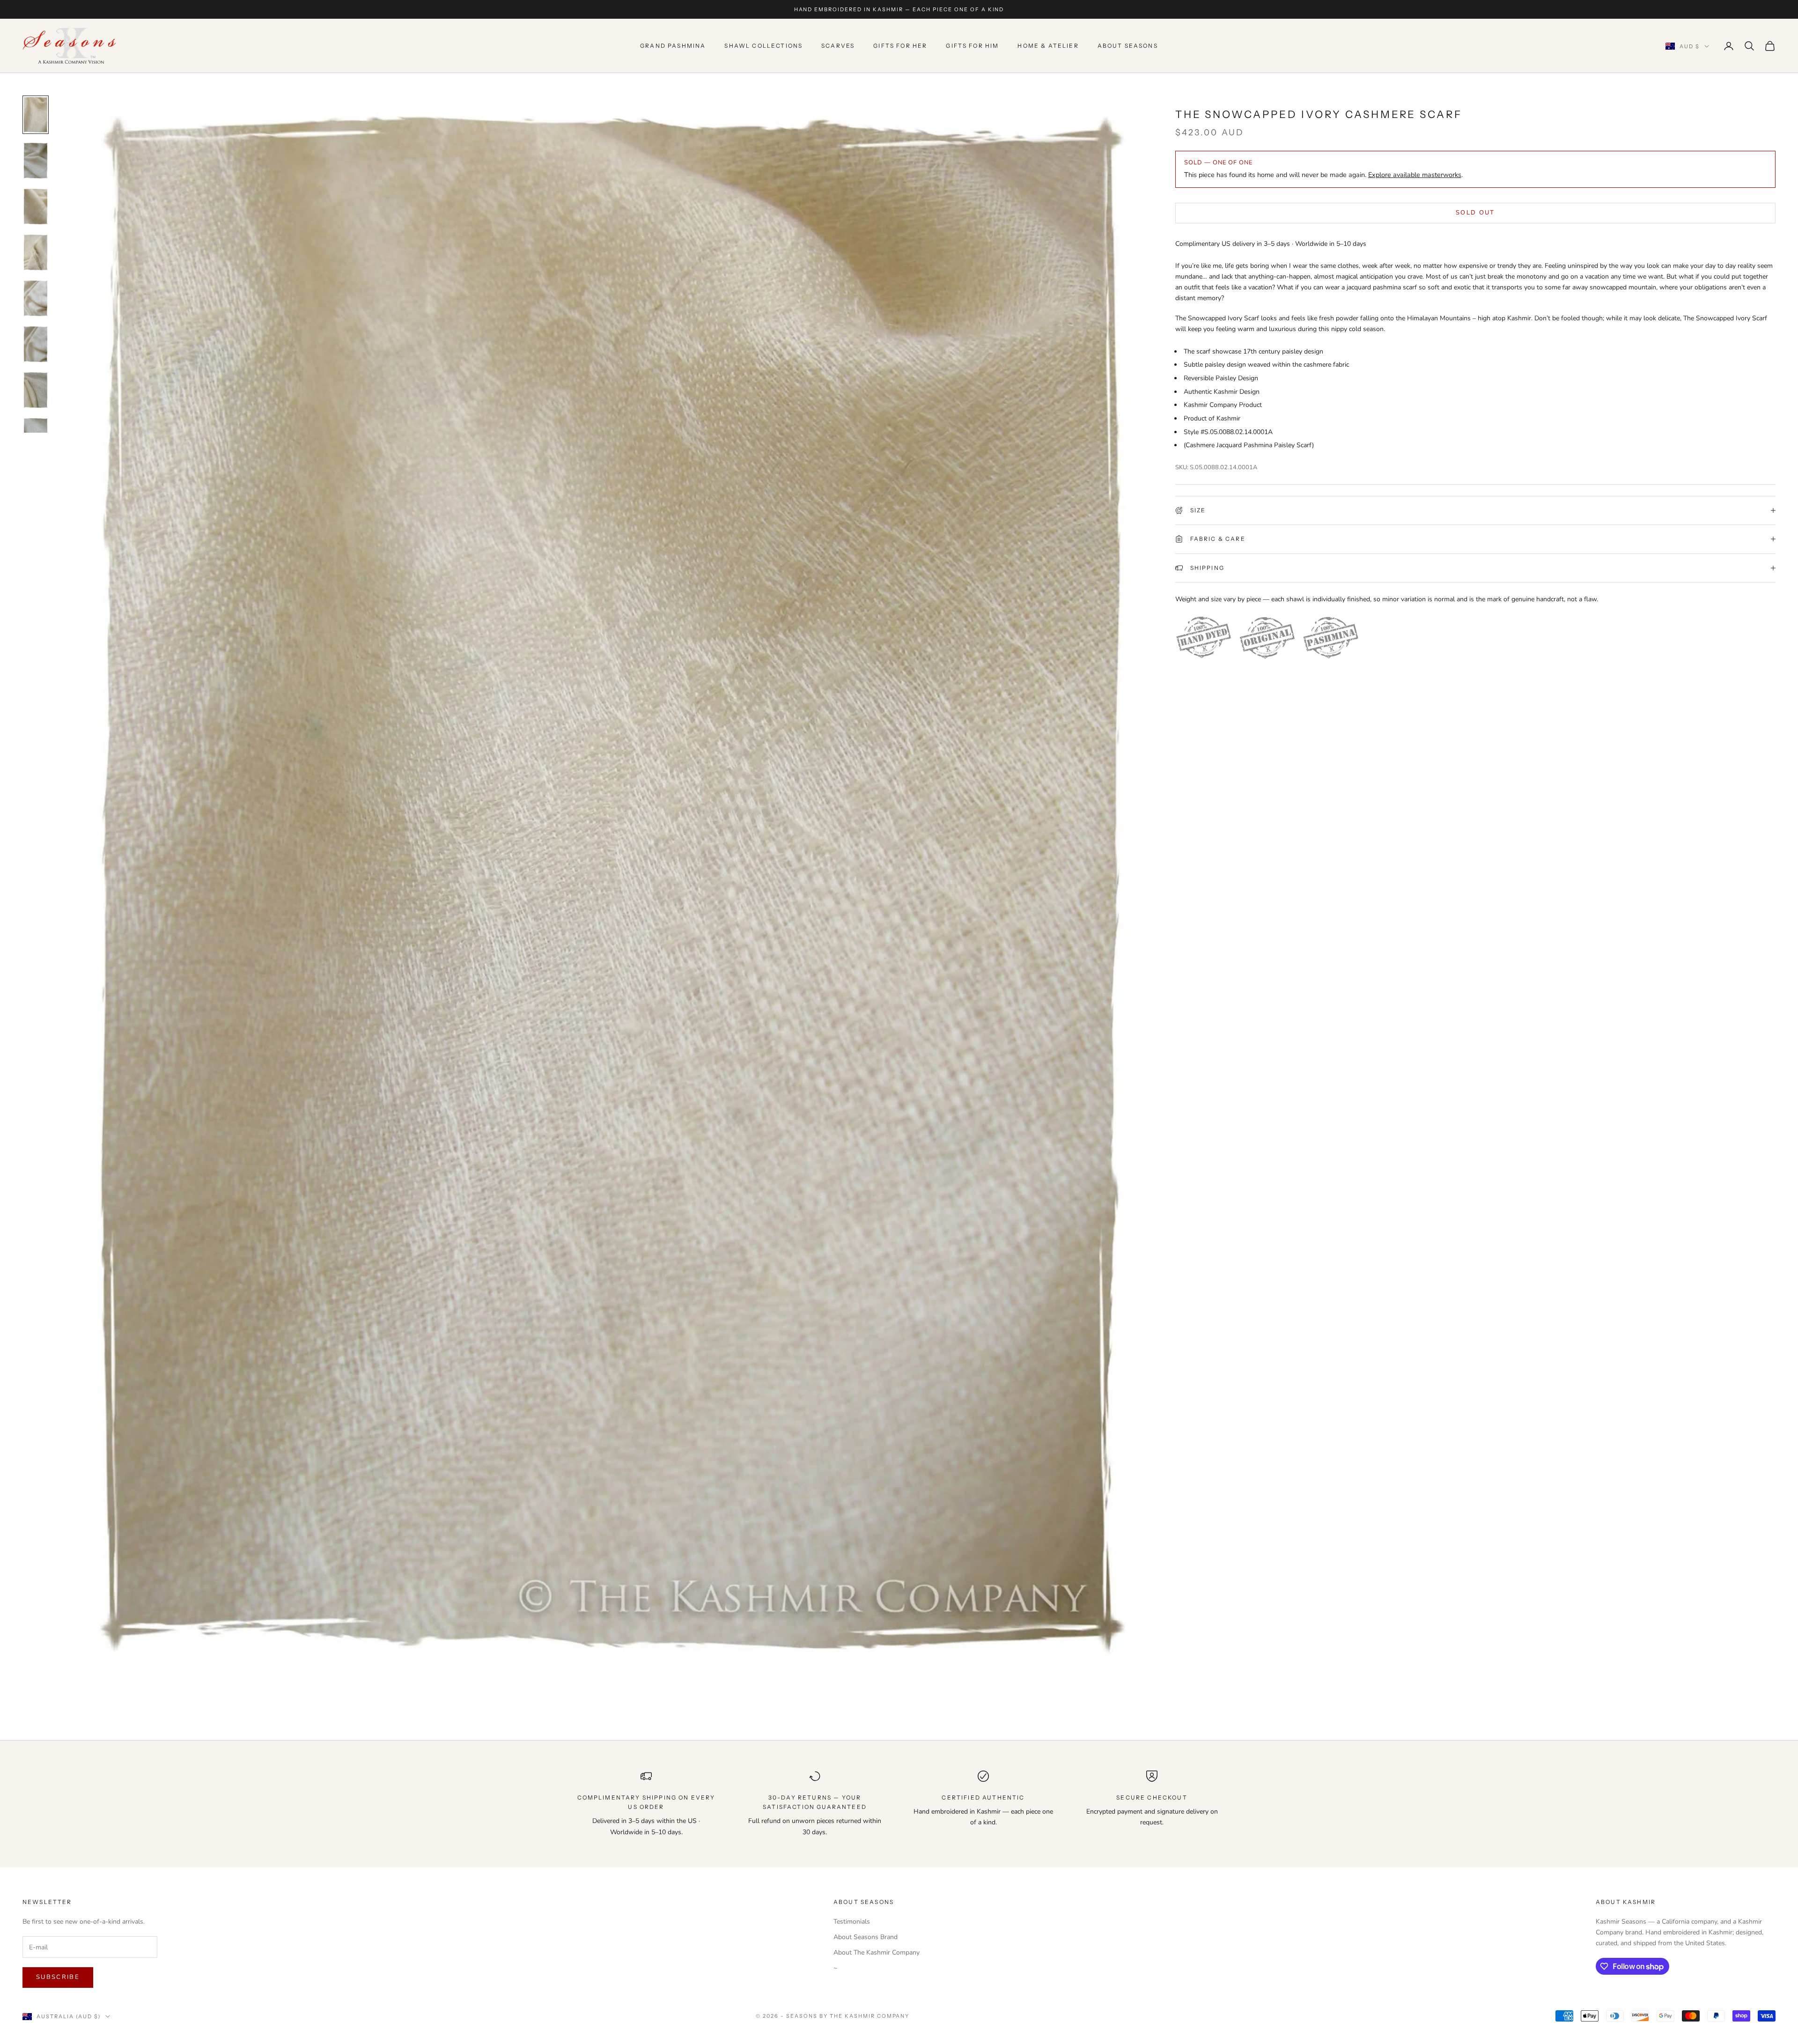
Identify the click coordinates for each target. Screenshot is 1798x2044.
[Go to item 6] (36, 344)
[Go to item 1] (36, 115)
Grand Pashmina (673, 46)
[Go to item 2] (36, 161)
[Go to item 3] (36, 207)
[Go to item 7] (36, 390)
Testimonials (852, 1922)
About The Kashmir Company (877, 1952)
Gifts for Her (900, 46)
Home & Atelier (1048, 46)
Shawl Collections (763, 46)
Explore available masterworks (1415, 175)
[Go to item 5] (36, 298)
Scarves (838, 46)
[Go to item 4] (36, 252)
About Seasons (1128, 46)
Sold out (1475, 213)
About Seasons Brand (866, 1937)
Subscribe (58, 1977)
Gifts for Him (972, 46)
